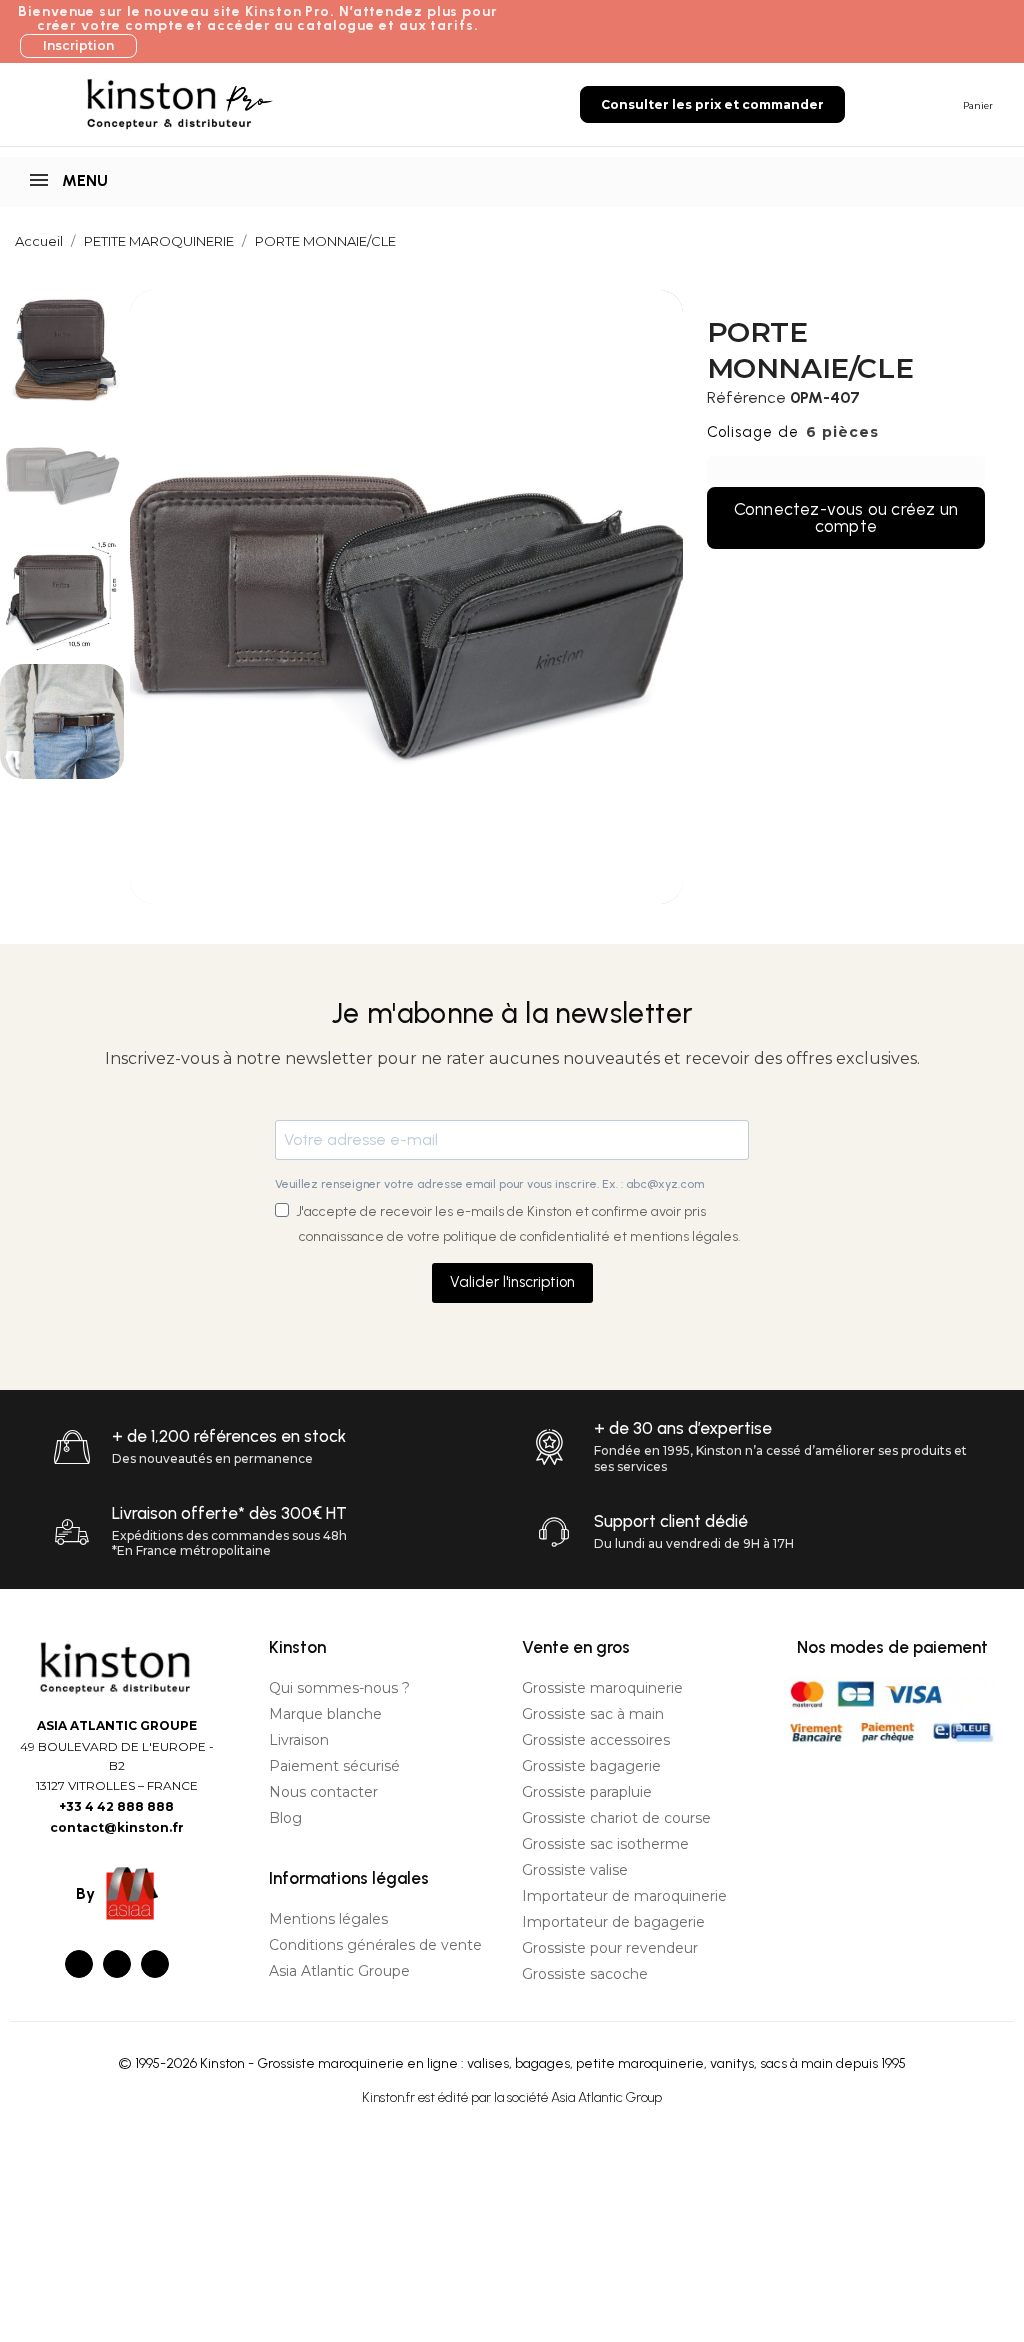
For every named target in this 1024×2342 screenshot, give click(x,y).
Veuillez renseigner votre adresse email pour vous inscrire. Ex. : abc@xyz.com (489, 1184)
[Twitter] (117, 1964)
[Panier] (944, 103)
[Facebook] (79, 1964)
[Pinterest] (155, 1964)
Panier (978, 105)
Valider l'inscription (512, 1282)
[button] (78, 46)
